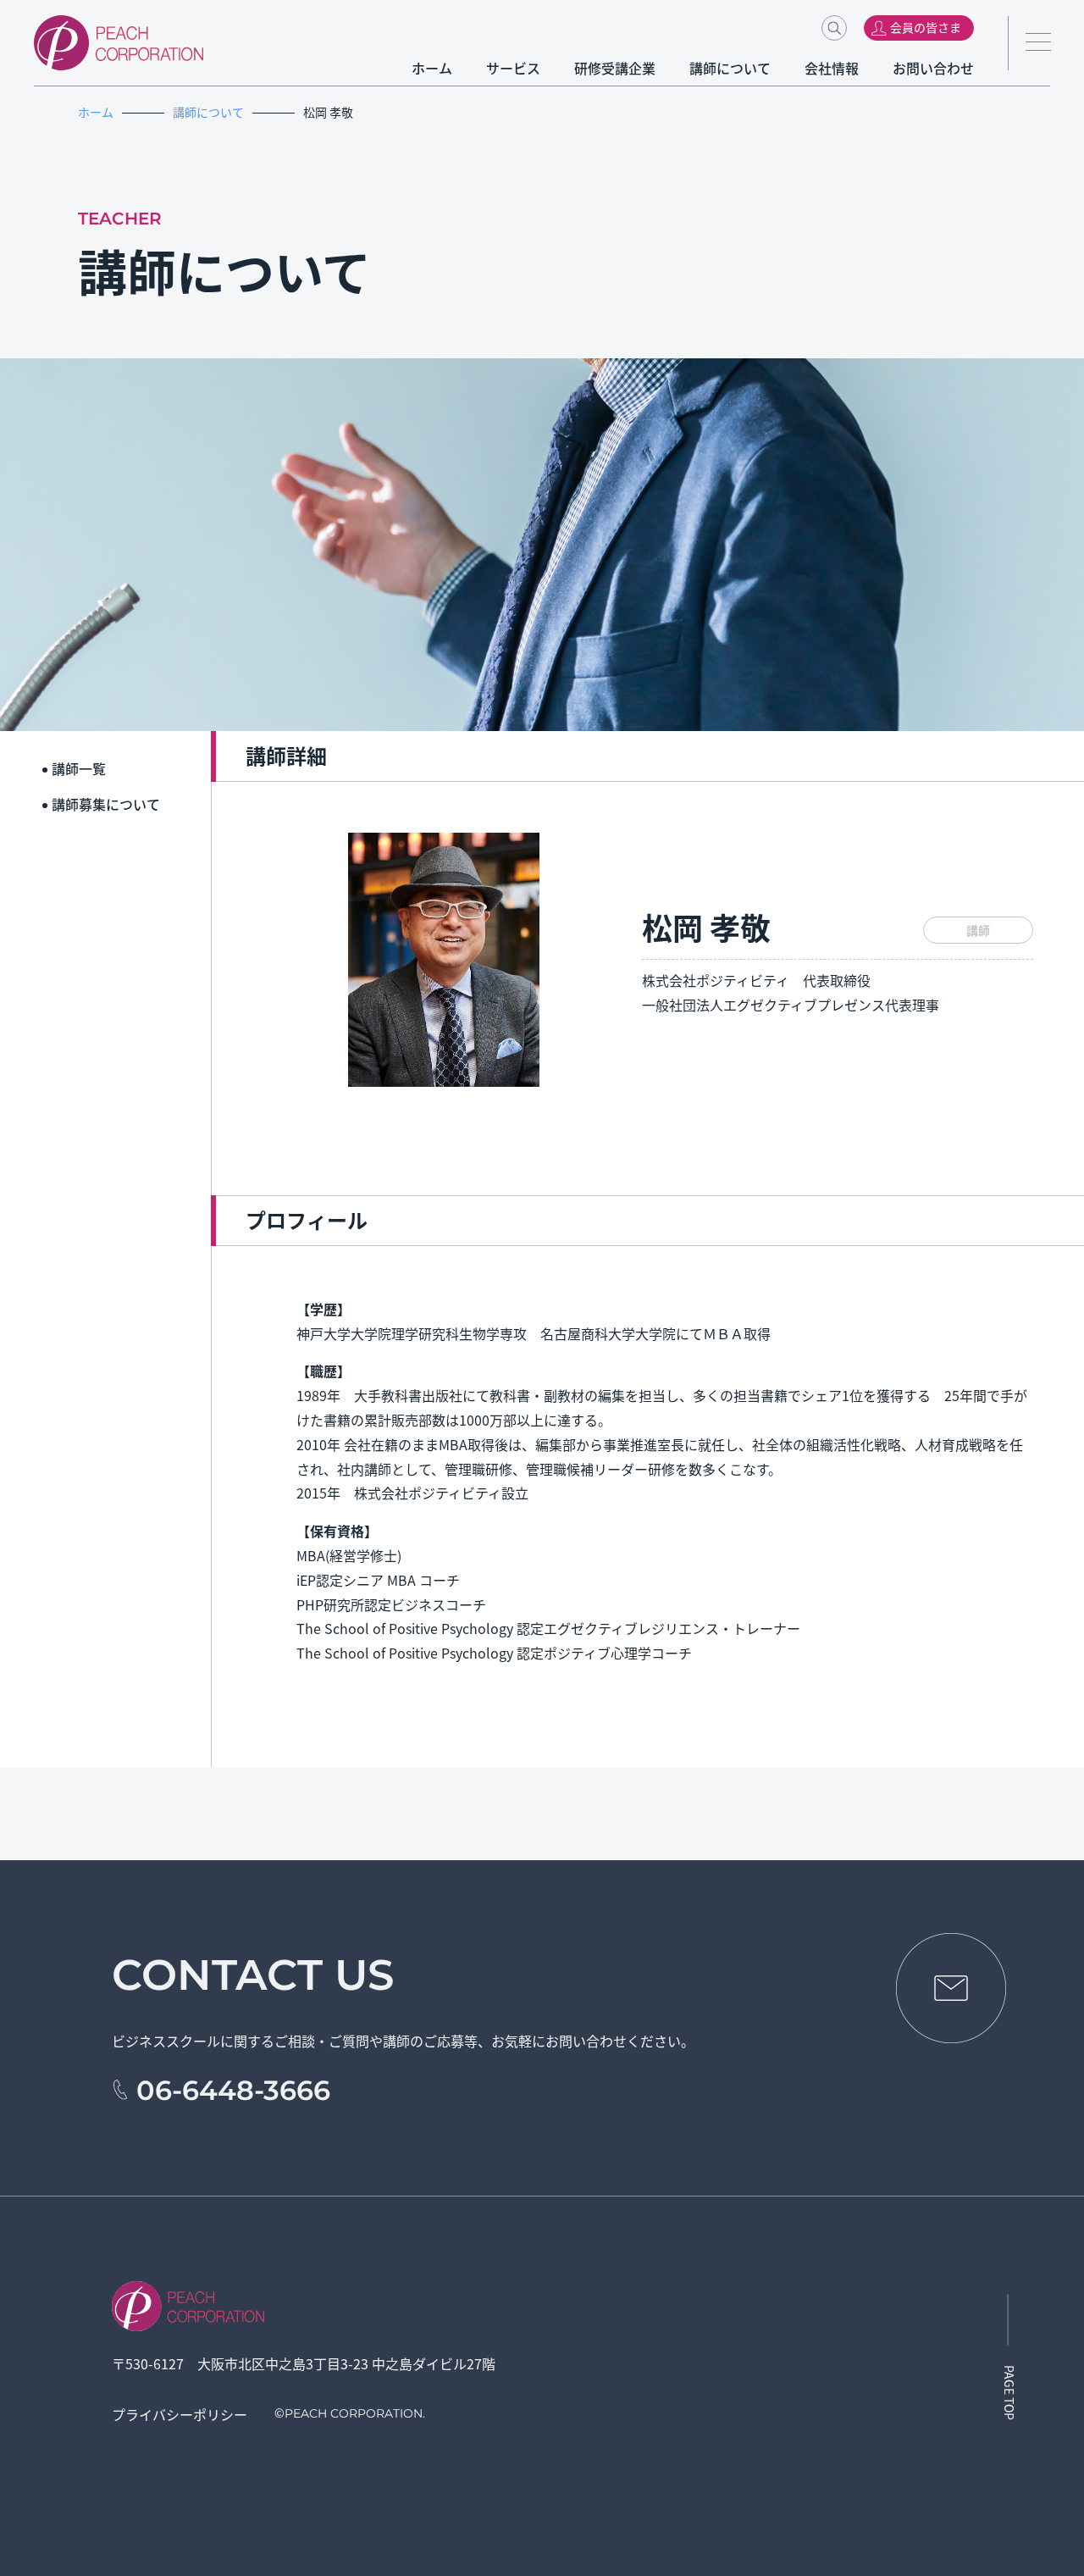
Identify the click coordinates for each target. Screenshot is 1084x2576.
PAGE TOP (1009, 2393)
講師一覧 (79, 768)
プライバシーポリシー (180, 2414)
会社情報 (832, 68)
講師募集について (106, 804)
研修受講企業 (615, 68)
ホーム (432, 68)
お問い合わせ (933, 68)
